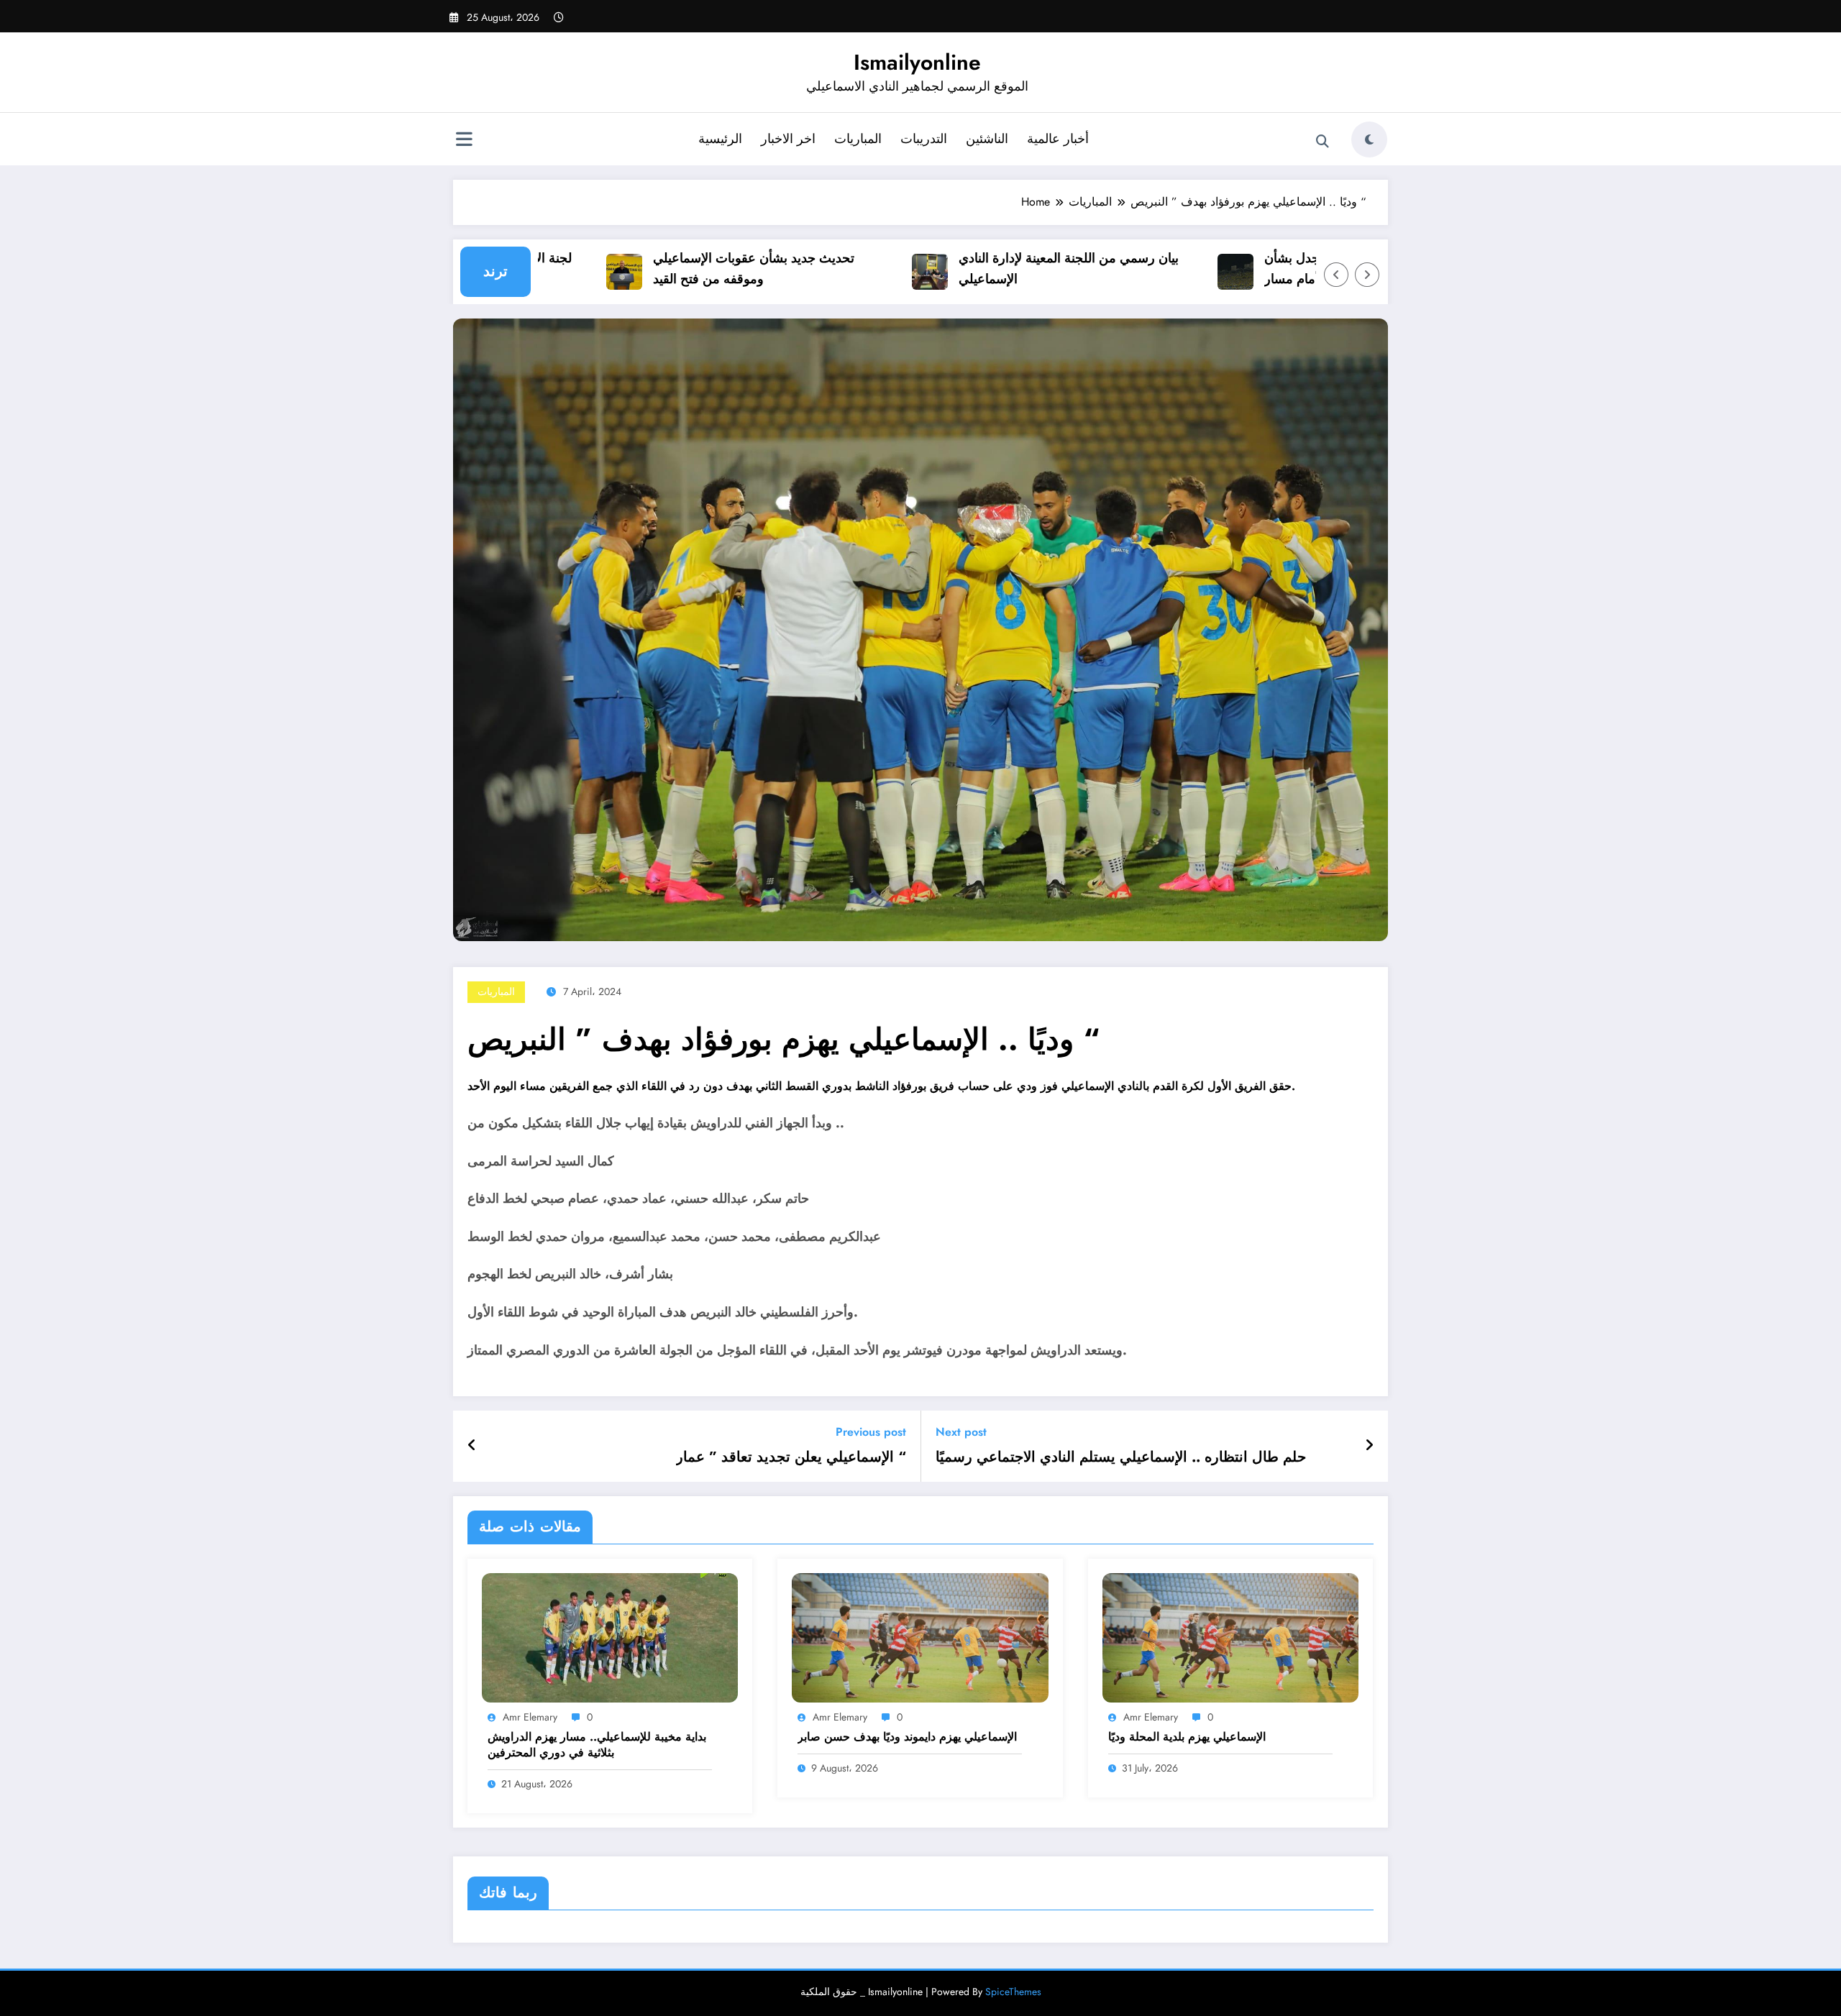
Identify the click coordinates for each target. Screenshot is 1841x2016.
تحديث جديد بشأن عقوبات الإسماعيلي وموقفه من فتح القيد (706, 269)
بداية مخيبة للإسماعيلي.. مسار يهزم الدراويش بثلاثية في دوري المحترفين (597, 1745)
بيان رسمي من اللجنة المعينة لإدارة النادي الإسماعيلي (1021, 269)
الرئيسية (720, 139)
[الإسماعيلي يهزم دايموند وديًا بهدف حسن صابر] (920, 1637)
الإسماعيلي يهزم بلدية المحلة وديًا (1187, 1737)
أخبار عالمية (1058, 139)
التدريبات (924, 139)
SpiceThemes (1013, 1992)
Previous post (871, 1432)
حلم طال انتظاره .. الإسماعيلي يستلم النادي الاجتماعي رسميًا (1121, 1457)
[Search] (1322, 142)
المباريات (858, 139)
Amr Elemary (530, 1717)
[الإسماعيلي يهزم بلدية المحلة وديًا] (1230, 1637)
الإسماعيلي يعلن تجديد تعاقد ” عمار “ (791, 1457)
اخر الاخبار (788, 139)
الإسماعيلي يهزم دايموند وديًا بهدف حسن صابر (907, 1737)
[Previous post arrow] (472, 1446)
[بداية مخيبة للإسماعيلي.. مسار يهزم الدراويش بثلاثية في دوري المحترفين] (610, 1637)
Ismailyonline (917, 62)
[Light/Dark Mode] (1369, 139)
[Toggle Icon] (464, 141)
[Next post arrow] (1369, 1446)
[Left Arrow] (1336, 275)
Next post (961, 1432)
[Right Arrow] (1367, 275)
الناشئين (987, 139)
